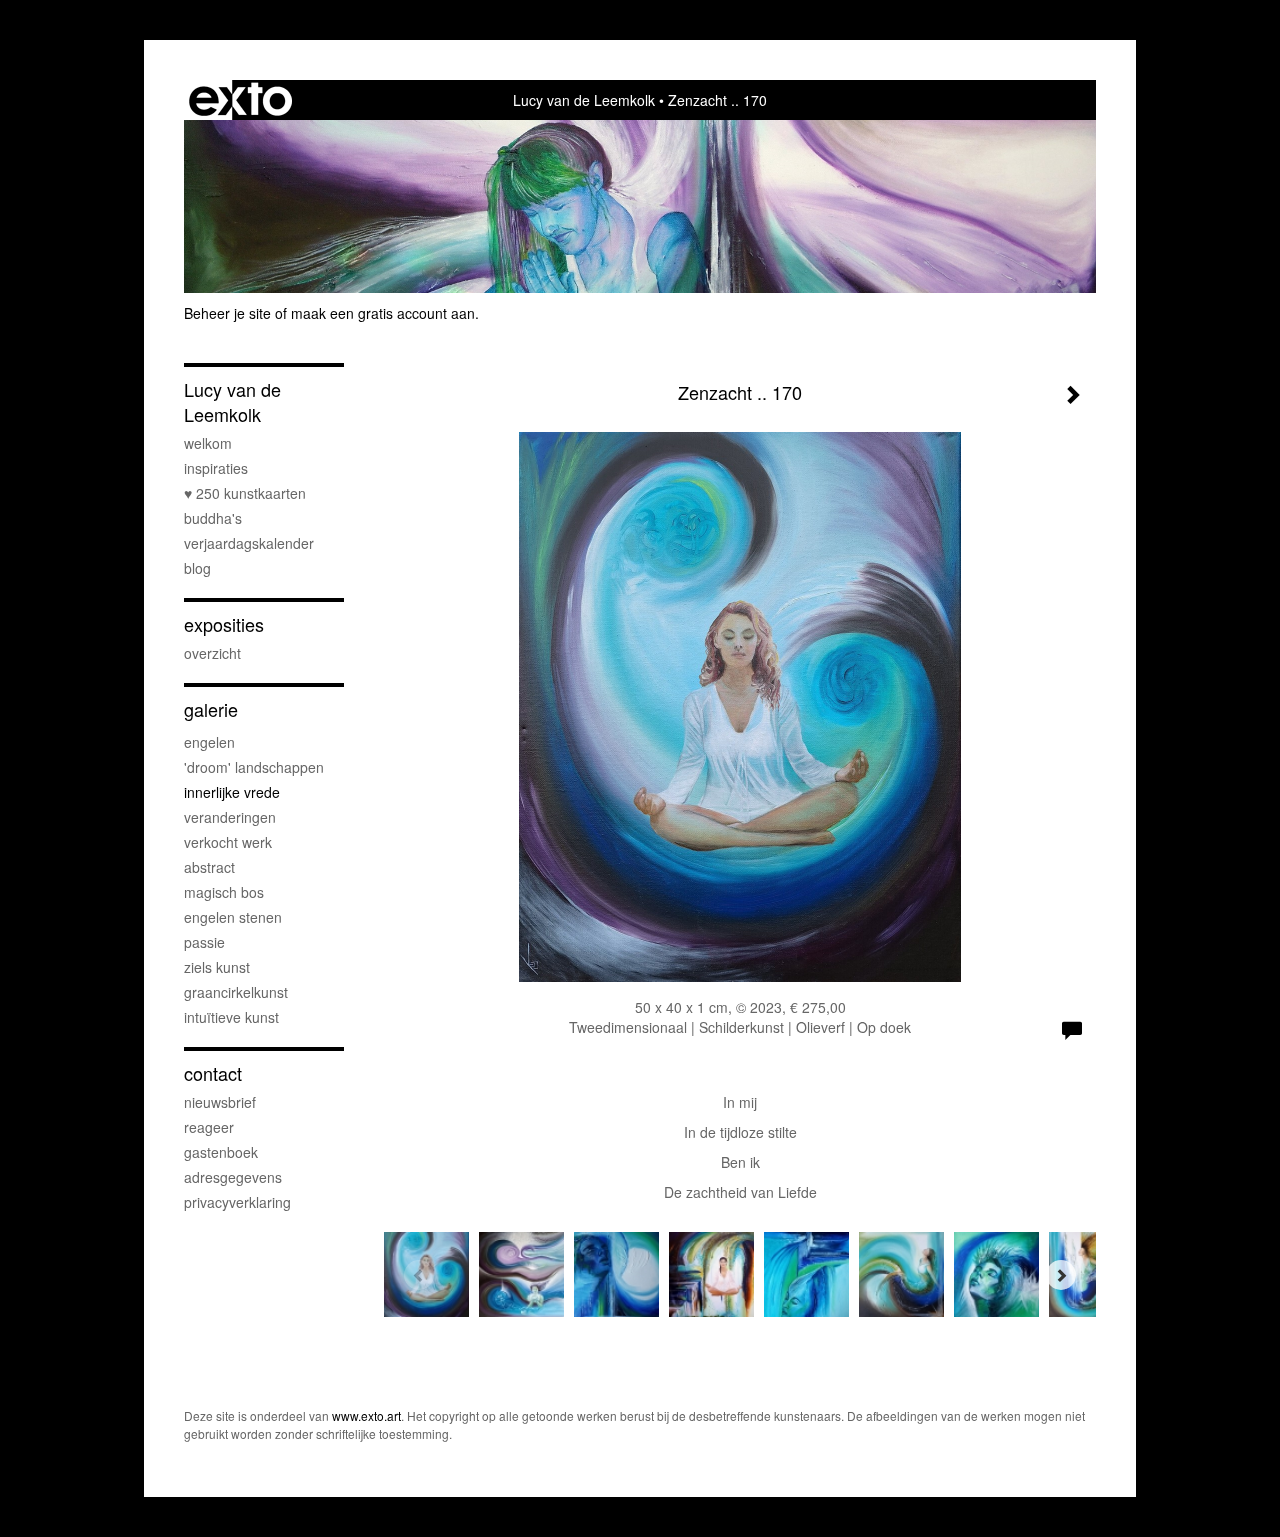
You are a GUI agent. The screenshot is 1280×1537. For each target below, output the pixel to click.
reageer (209, 1127)
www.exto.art (366, 1415)
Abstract (209, 867)
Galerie (211, 709)
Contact (213, 1073)
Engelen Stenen (233, 917)
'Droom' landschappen (254, 767)
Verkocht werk (228, 842)
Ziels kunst (217, 967)
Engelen (209, 742)
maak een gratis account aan (383, 313)
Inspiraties (216, 468)
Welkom (208, 443)
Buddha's (213, 518)
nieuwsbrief (220, 1102)
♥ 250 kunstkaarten (245, 493)
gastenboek (221, 1152)
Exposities (224, 624)
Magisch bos (224, 892)
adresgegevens (233, 1177)
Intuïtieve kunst (231, 1017)
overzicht (212, 653)
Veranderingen (230, 817)
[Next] (1061, 1275)
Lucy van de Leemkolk (584, 100)
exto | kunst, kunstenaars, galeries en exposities (240, 100)
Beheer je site (227, 313)
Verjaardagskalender (249, 543)
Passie (204, 942)
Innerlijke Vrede (232, 792)
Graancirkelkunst (236, 992)
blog (197, 568)
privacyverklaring (237, 1202)
